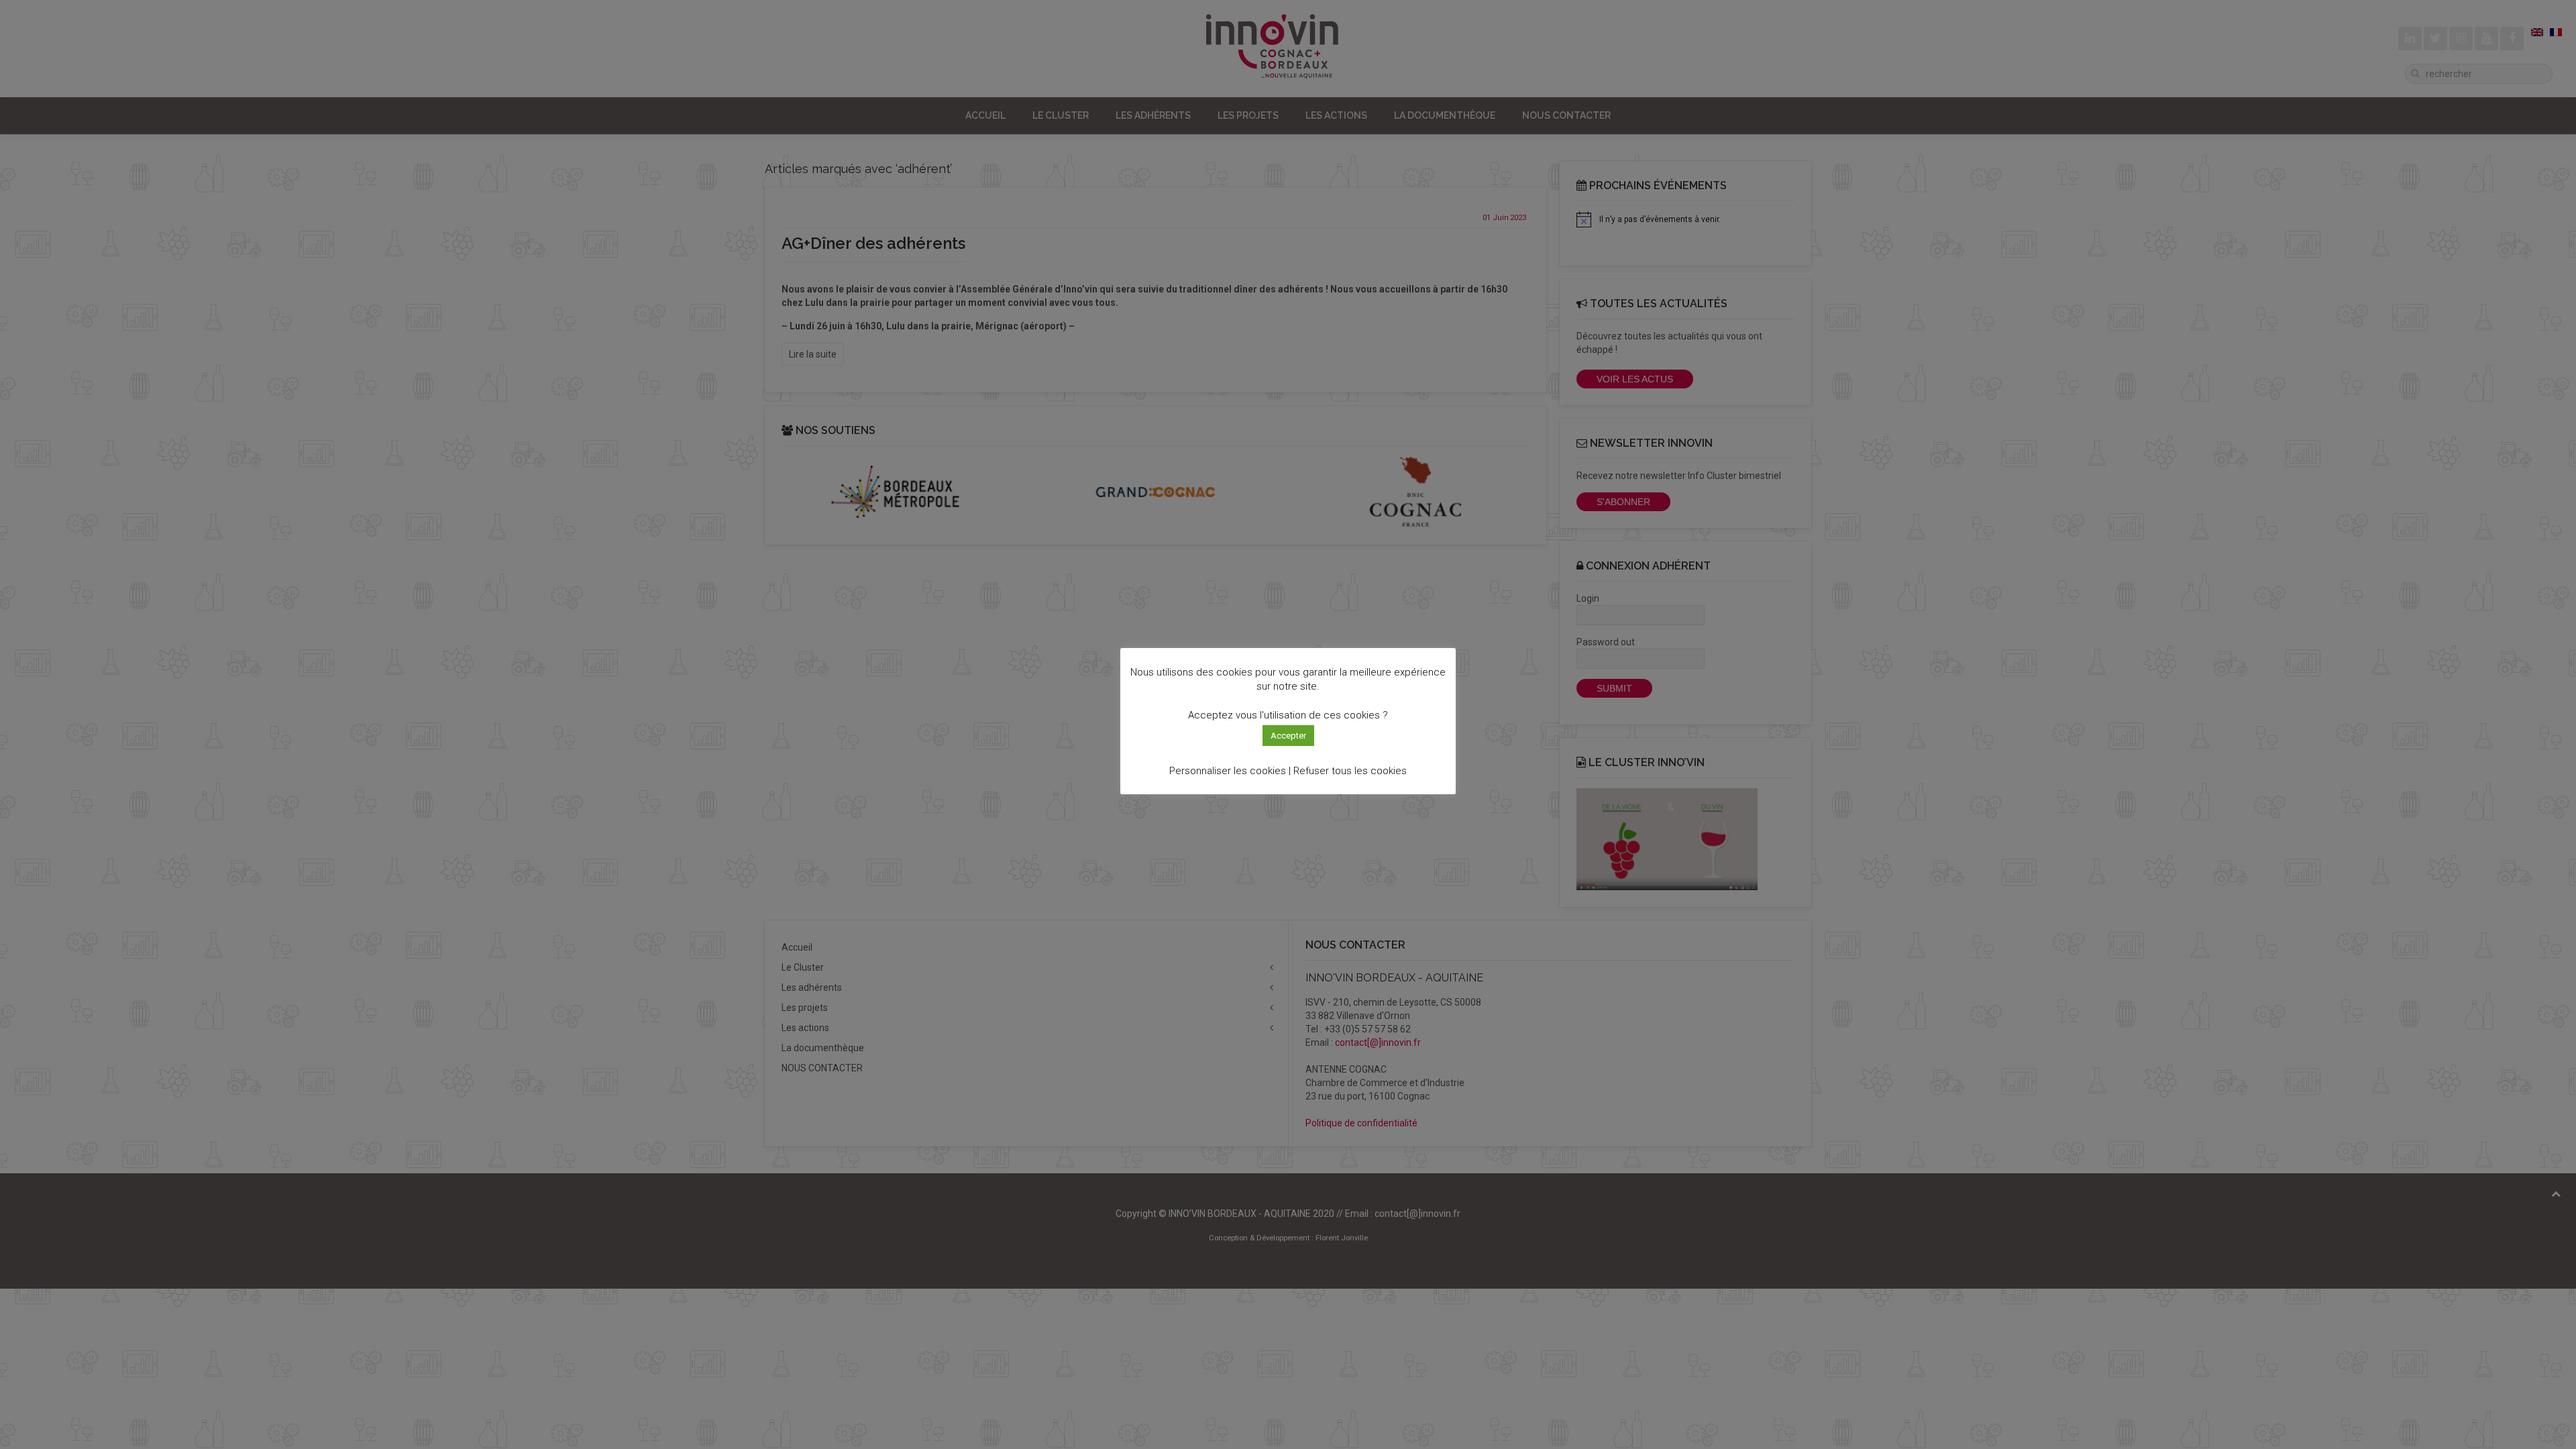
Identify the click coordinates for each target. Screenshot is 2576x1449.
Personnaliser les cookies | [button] (1230, 771)
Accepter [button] (1288, 736)
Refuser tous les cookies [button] (1350, 771)
